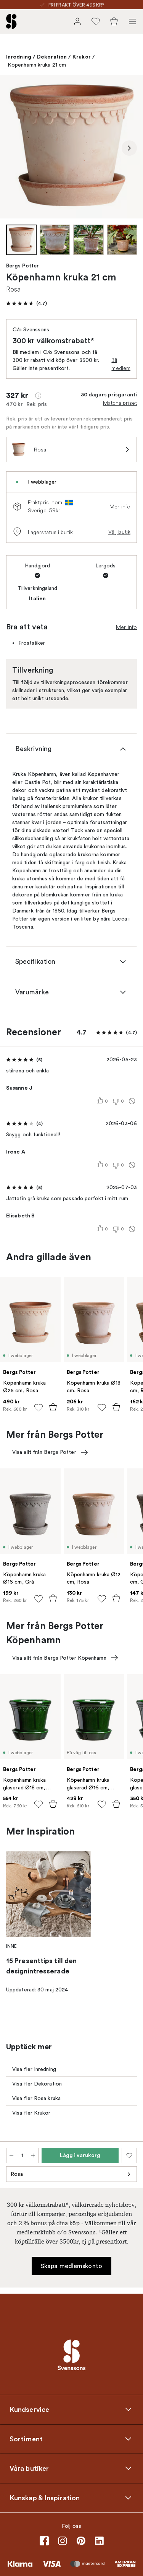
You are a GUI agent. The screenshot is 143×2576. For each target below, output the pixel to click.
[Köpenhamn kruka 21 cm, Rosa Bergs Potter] (71, 147)
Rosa (17, 2174)
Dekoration (52, 57)
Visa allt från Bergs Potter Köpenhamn (59, 1658)
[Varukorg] (114, 21)
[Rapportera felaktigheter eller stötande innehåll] (132, 1101)
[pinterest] (81, 2541)
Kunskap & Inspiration (45, 2498)
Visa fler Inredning (34, 2069)
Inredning (19, 57)
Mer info (120, 507)
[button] (27, 303)
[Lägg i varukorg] (53, 1407)
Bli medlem (121, 364)
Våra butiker (29, 2468)
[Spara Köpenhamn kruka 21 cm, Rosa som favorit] (129, 2156)
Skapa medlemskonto (71, 2266)
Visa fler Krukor (31, 2113)
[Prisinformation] (38, 396)
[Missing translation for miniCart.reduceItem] (11, 2156)
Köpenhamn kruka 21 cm (37, 65)
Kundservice (29, 2410)
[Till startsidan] (11, 21)
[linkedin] (99, 2541)
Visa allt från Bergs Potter (44, 1452)
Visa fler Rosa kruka (36, 2098)
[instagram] (63, 2541)
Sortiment (26, 2439)
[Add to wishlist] (39, 1408)
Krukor (82, 57)
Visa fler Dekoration (37, 2084)
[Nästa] (129, 148)
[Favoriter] (96, 21)
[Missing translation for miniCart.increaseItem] (33, 2156)
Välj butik (119, 532)
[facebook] (44, 2541)
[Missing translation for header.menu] (132, 21)
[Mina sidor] (77, 21)
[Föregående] (14, 148)
